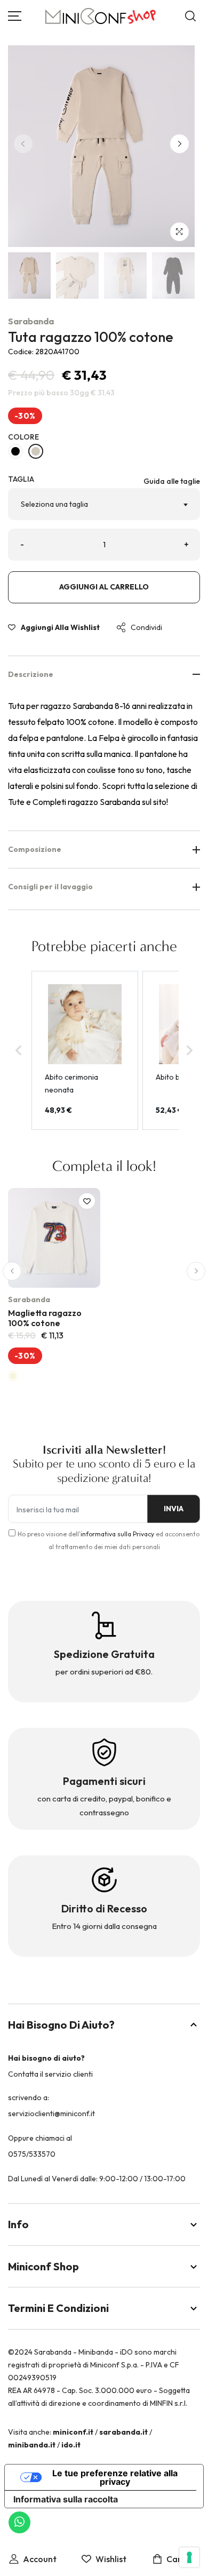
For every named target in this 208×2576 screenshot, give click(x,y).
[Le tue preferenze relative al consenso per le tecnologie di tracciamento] (189, 2557)
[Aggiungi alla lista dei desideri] (87, 1201)
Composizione (35, 849)
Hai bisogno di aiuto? (61, 2025)
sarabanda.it (123, 2432)
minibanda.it (32, 2445)
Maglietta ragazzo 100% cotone (45, 1318)
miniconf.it (73, 2432)
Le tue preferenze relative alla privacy (115, 2477)
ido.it (71, 2445)
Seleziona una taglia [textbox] (54, 504)
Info (18, 2224)
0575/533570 (32, 2154)
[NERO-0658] (15, 451)
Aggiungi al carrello (104, 587)
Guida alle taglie (172, 481)
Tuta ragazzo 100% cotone (91, 337)
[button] (179, 144)
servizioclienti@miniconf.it (51, 2114)
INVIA (174, 1509)
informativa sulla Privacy (117, 1534)
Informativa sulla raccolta (66, 2499)
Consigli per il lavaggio (50, 887)
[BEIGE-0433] (36, 451)
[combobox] (104, 504)
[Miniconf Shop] (101, 16)
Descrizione (31, 674)
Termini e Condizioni (58, 2308)
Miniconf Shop (43, 2266)
